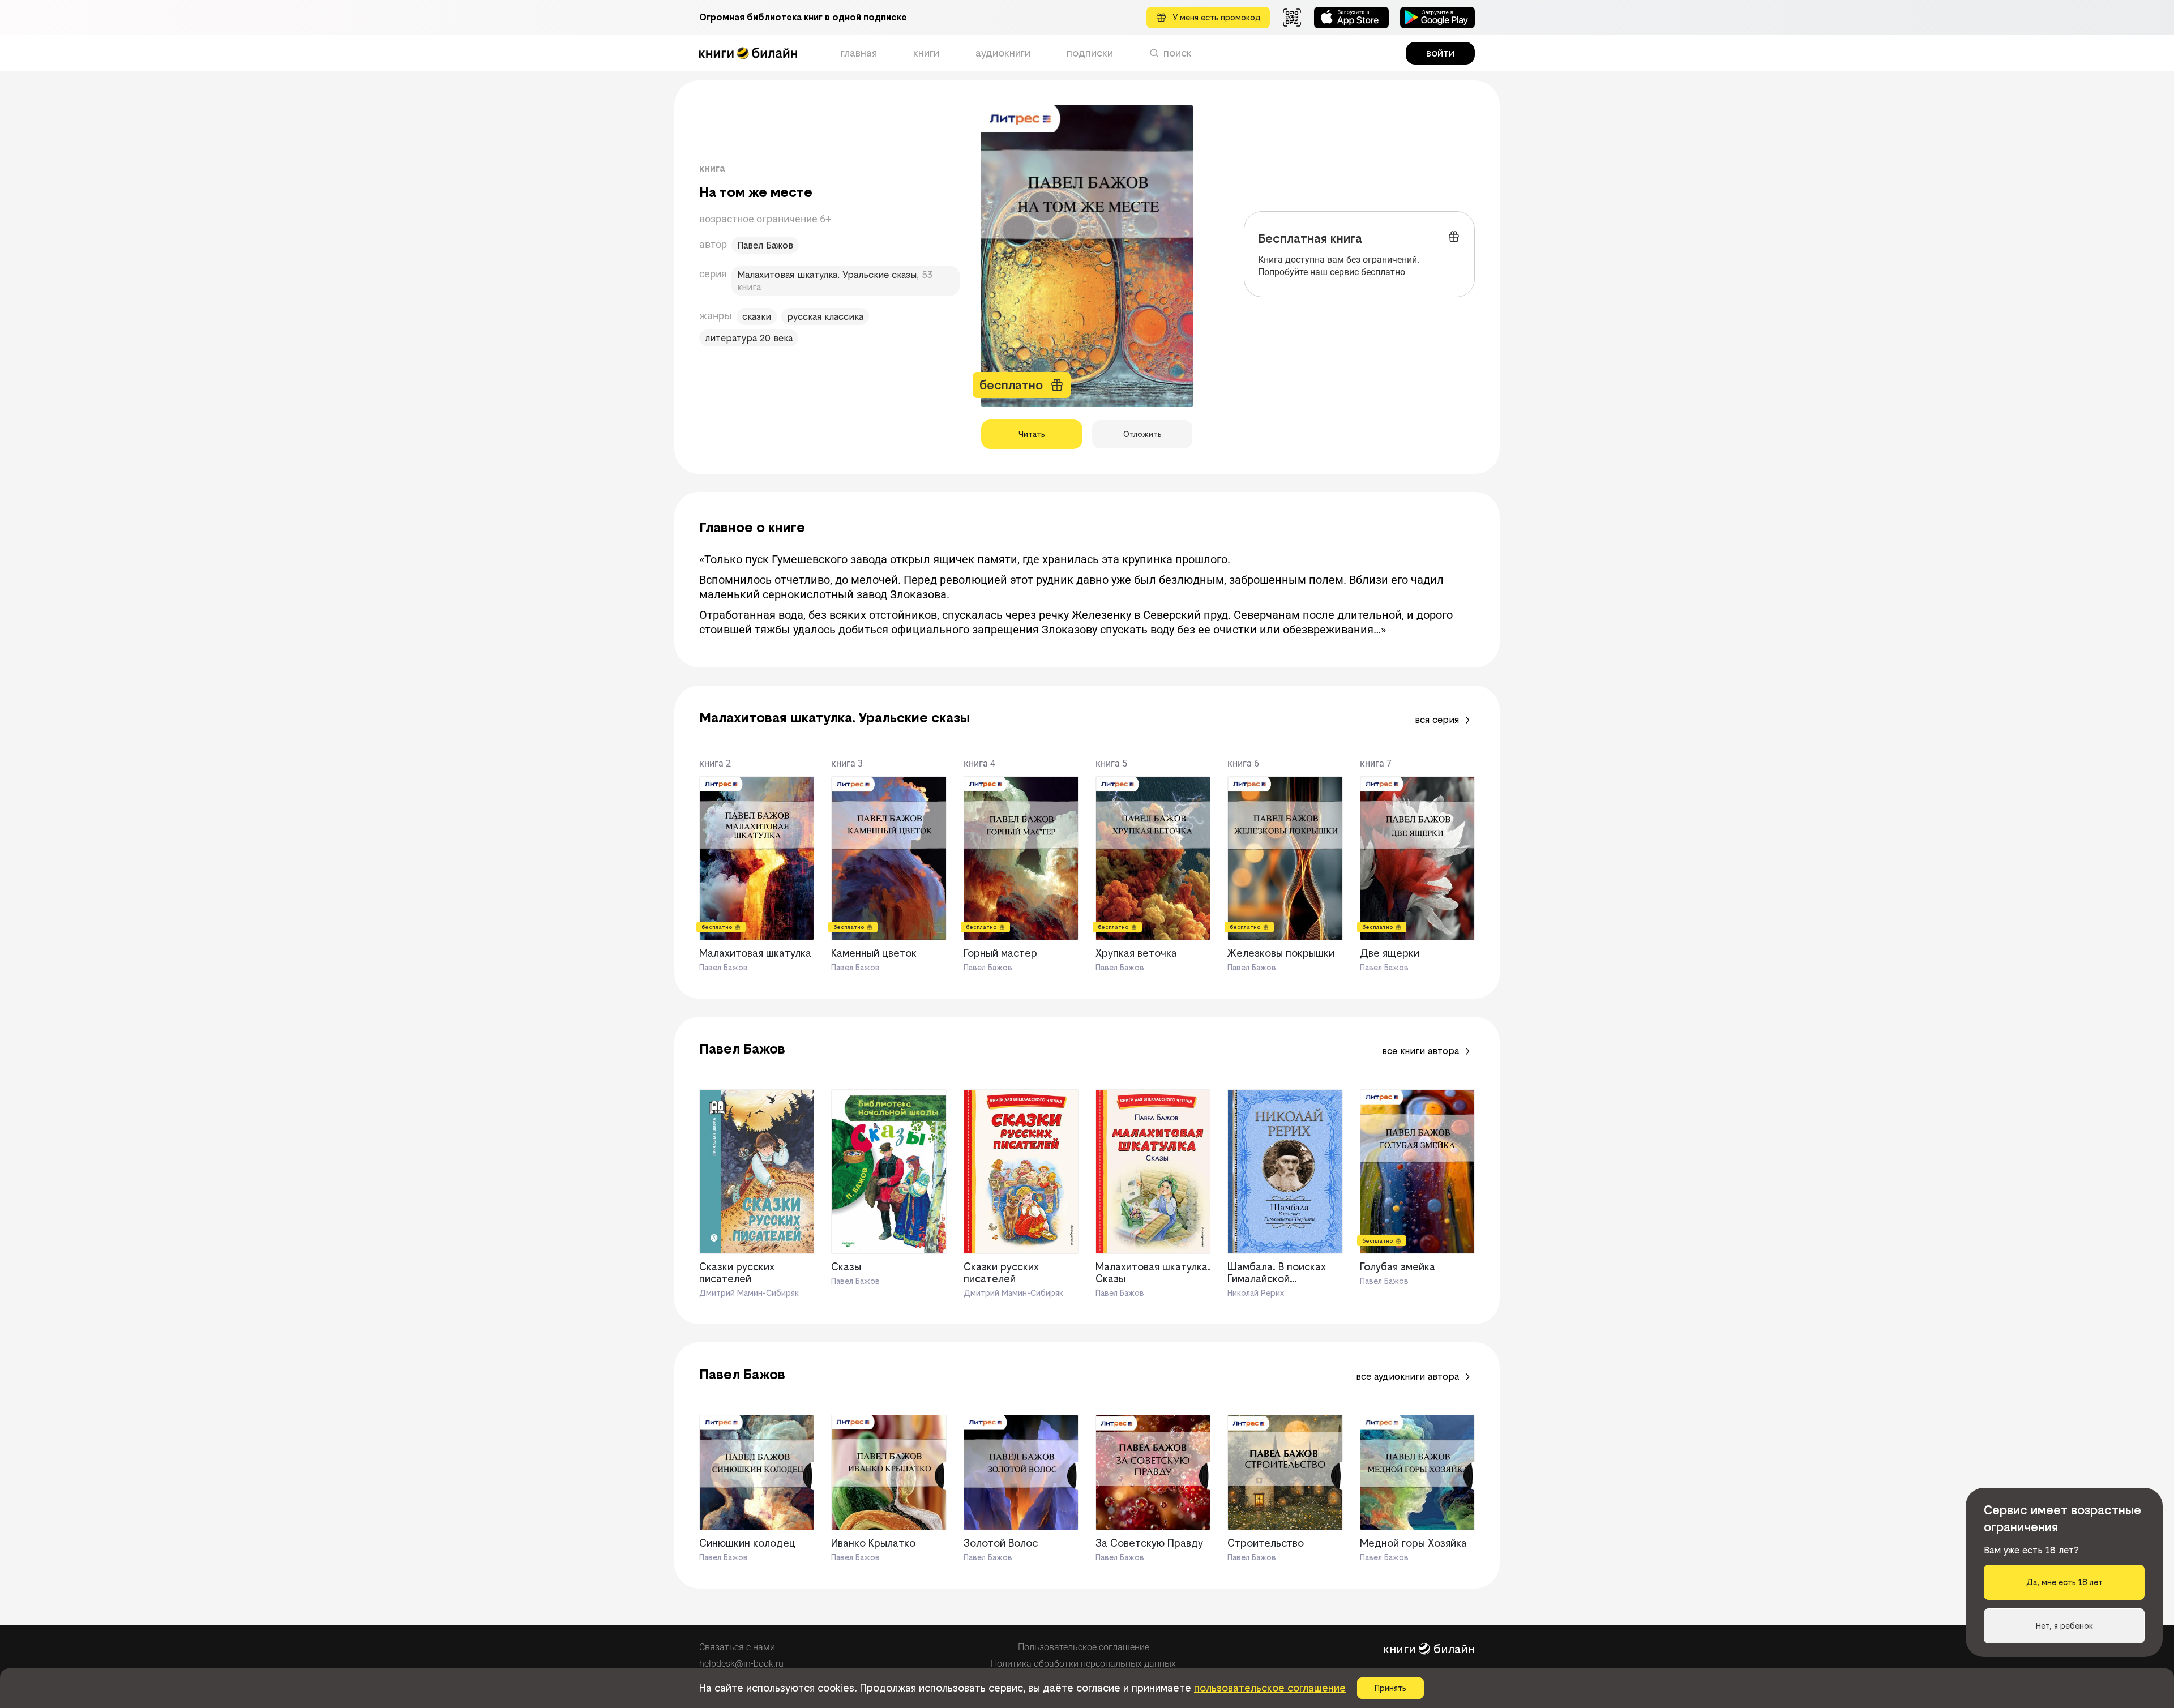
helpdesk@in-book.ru (741, 1664)
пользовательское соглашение (1270, 1688)
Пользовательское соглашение (1084, 1647)
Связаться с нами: (738, 1647)
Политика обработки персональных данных (1083, 1664)
